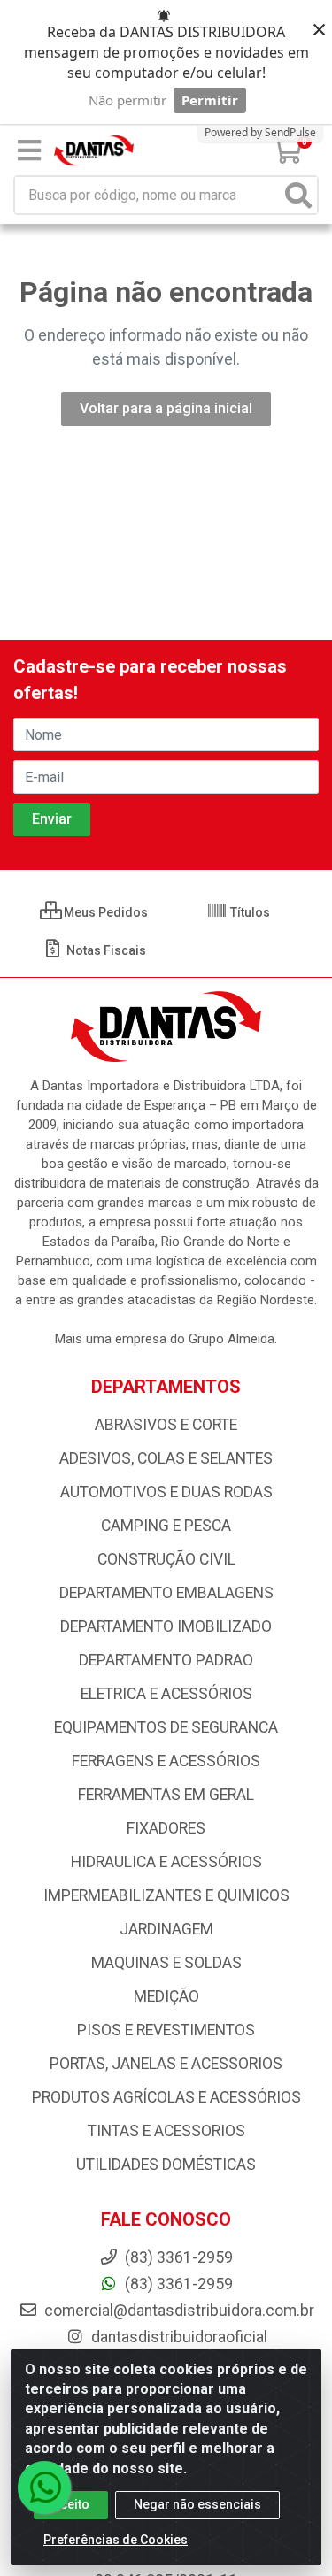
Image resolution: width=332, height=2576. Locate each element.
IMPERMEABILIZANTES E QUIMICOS (166, 1895)
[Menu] (29, 150)
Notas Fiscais (105, 950)
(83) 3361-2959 (177, 2284)
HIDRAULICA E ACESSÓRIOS (166, 1862)
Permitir (210, 100)
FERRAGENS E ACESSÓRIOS (166, 1761)
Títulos (249, 912)
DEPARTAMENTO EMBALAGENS (166, 1593)
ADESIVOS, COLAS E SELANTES (166, 1458)
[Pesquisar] (298, 195)
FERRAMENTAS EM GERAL (166, 1795)
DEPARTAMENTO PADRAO (166, 1660)
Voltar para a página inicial (166, 408)
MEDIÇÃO (166, 1996)
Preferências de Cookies (116, 2540)
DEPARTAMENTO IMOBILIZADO (166, 1626)
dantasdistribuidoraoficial (178, 2337)
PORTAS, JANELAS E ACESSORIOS (166, 2064)
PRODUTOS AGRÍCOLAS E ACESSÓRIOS (166, 2097)
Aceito (71, 2504)
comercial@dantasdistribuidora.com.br (178, 2311)
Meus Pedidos (104, 912)
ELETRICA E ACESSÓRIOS (166, 1694)
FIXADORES (166, 1828)
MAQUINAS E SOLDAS (166, 1963)
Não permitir (127, 100)
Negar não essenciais (197, 2504)
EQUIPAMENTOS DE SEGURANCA (166, 1727)
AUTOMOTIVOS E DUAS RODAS (166, 1492)
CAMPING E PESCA (166, 1526)
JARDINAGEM (166, 1929)
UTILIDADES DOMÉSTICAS (166, 2165)
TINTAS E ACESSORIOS (166, 2131)
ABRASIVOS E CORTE (166, 1425)
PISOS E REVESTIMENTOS (166, 2030)
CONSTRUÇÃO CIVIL (166, 1559)
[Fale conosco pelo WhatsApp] (44, 2488)
